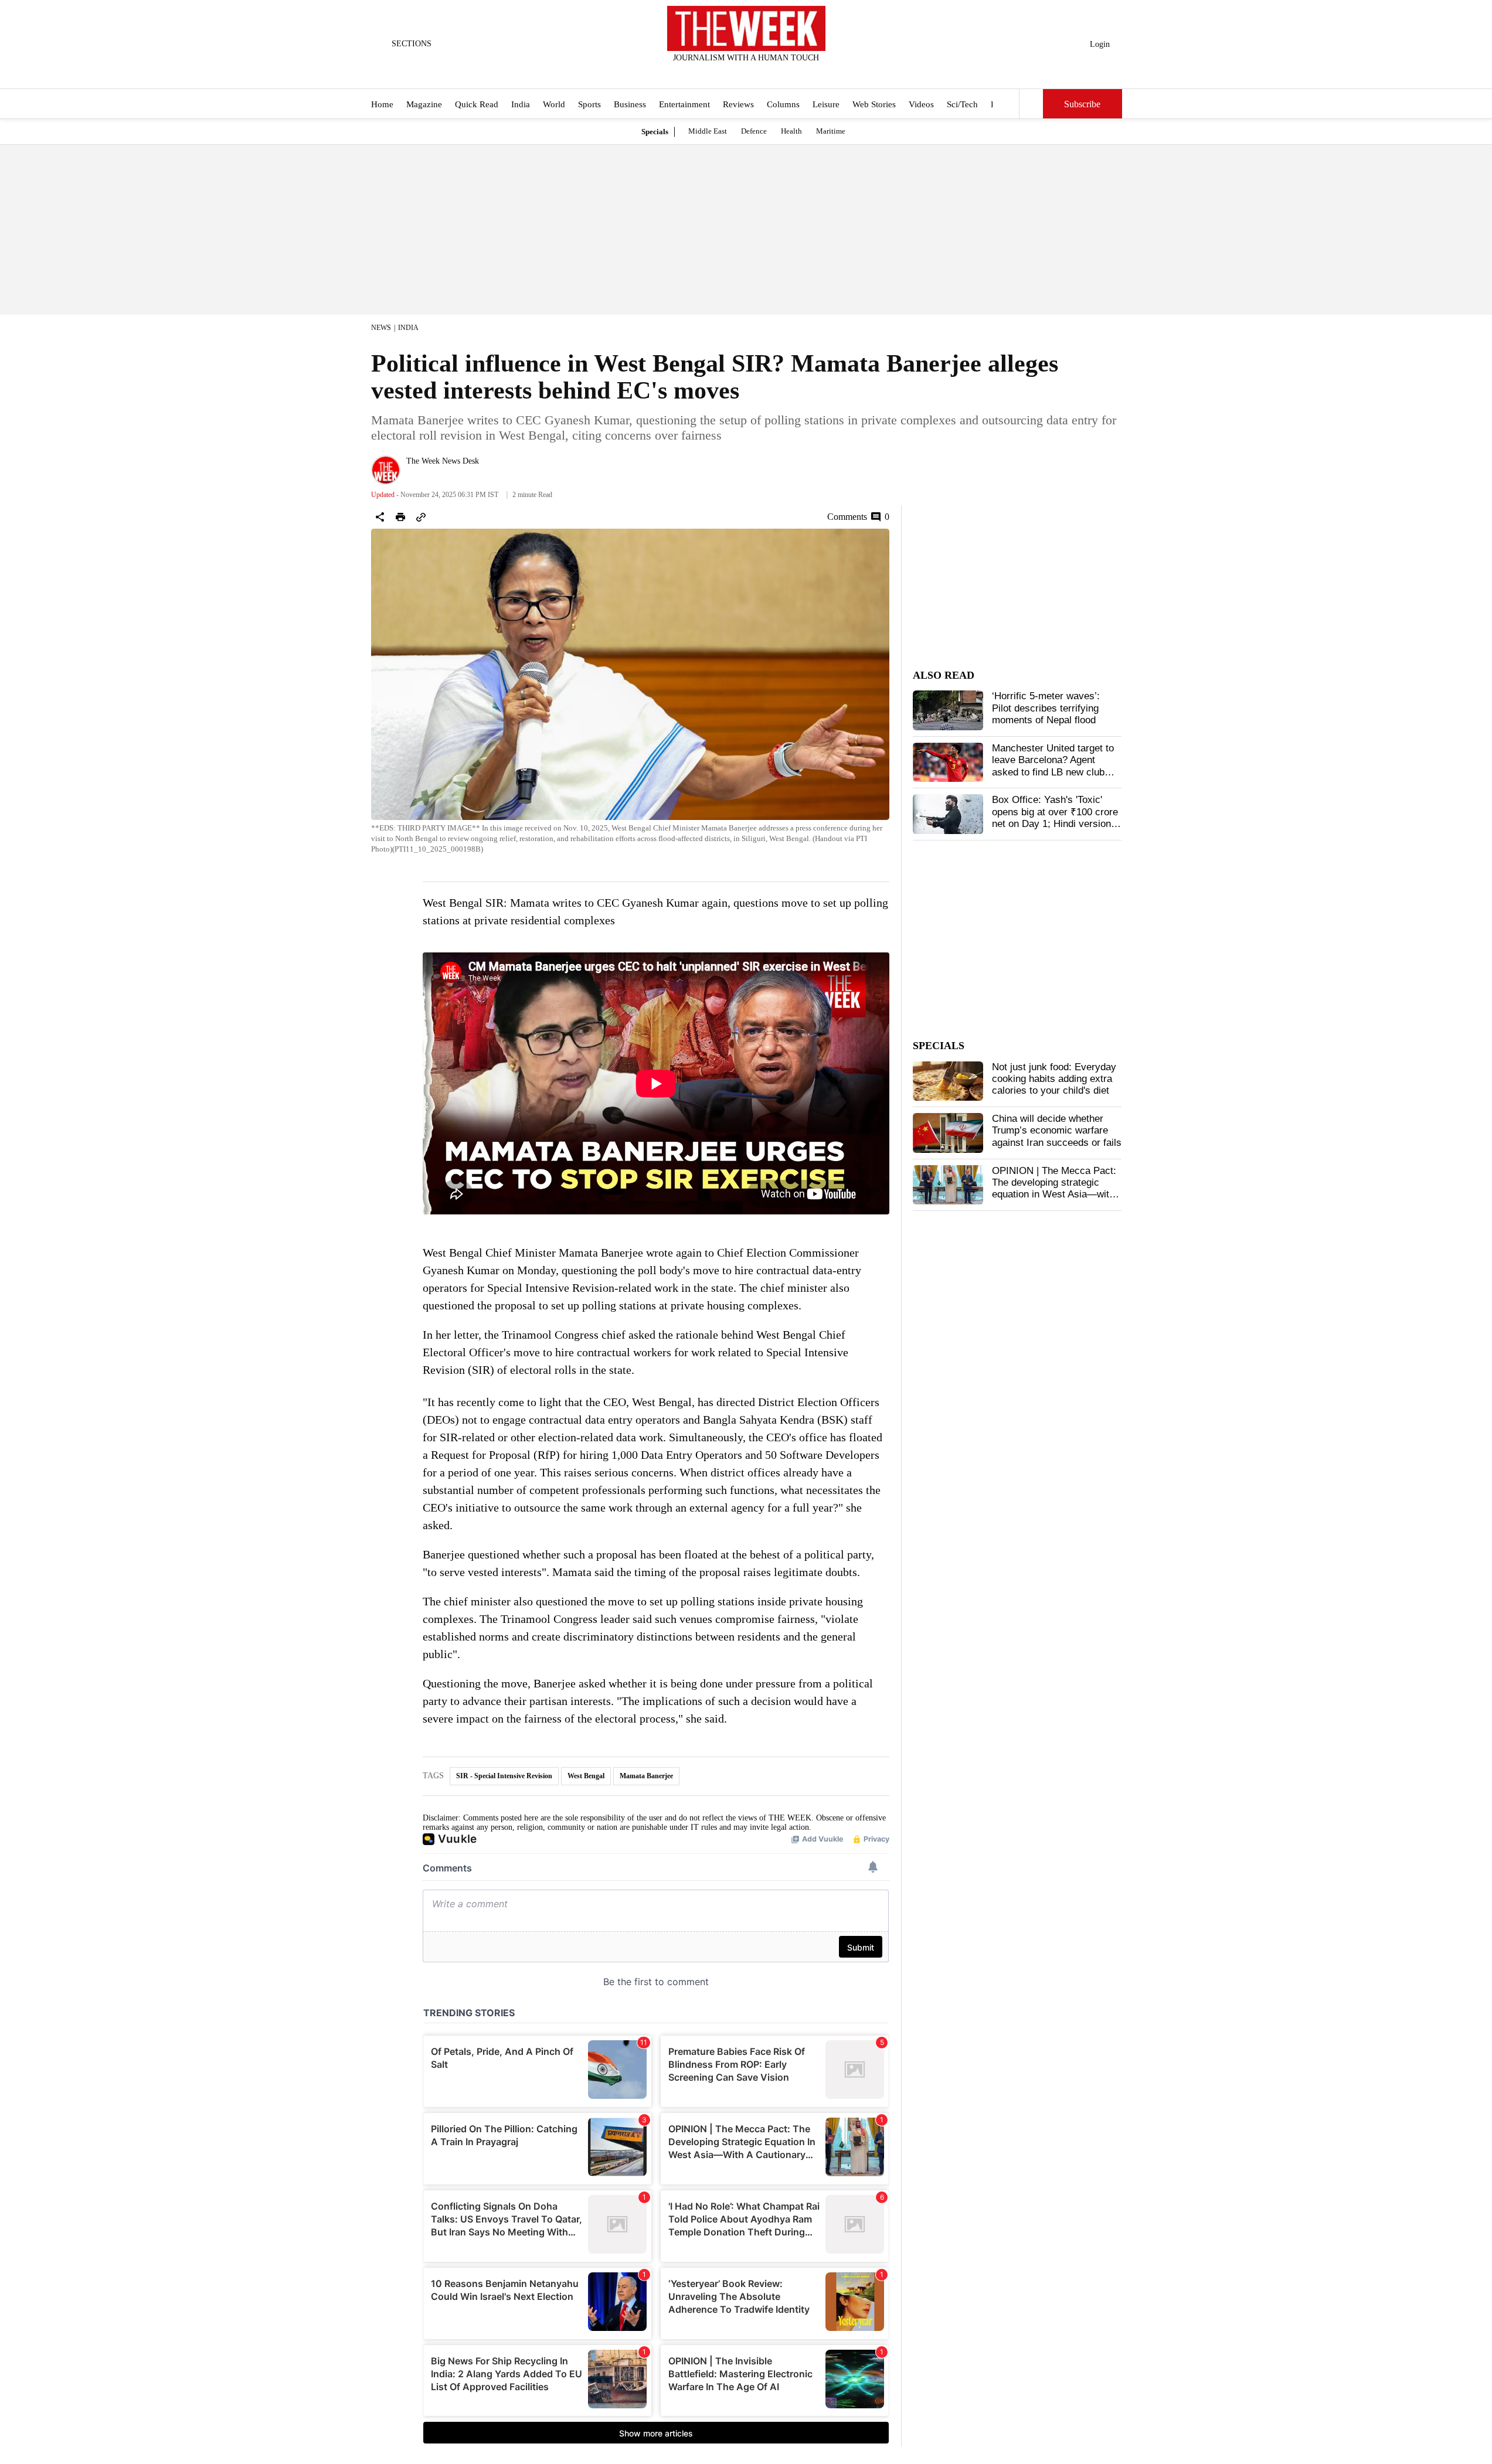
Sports (589, 104)
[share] (380, 517)
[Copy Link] (421, 517)
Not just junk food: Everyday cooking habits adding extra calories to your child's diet (1054, 1079)
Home (382, 104)
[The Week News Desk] (386, 470)
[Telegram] (794, 73)
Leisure (826, 104)
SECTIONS (412, 44)
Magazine (424, 104)
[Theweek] (746, 28)
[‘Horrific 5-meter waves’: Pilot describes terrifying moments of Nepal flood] (948, 710)
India (521, 104)
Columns (783, 104)
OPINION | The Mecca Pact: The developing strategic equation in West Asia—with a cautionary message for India (1054, 1195)
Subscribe (1082, 104)
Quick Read (477, 104)
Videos (921, 104)
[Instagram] (736, 73)
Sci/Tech (962, 104)
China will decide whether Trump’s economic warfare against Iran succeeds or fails (1057, 1131)
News (381, 328)
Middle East (708, 131)
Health (791, 131)
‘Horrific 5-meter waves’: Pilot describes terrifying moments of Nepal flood (1046, 708)
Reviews (738, 104)
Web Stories (874, 104)
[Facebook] (698, 73)
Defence (754, 131)
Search (1031, 104)
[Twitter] (717, 73)
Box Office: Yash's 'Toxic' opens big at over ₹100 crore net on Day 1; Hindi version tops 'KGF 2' (1055, 818)
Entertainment (684, 104)
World (554, 104)
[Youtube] (756, 73)
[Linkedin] (775, 73)
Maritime (831, 131)
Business (630, 104)
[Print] (400, 517)
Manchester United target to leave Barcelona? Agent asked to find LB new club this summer (1053, 766)
